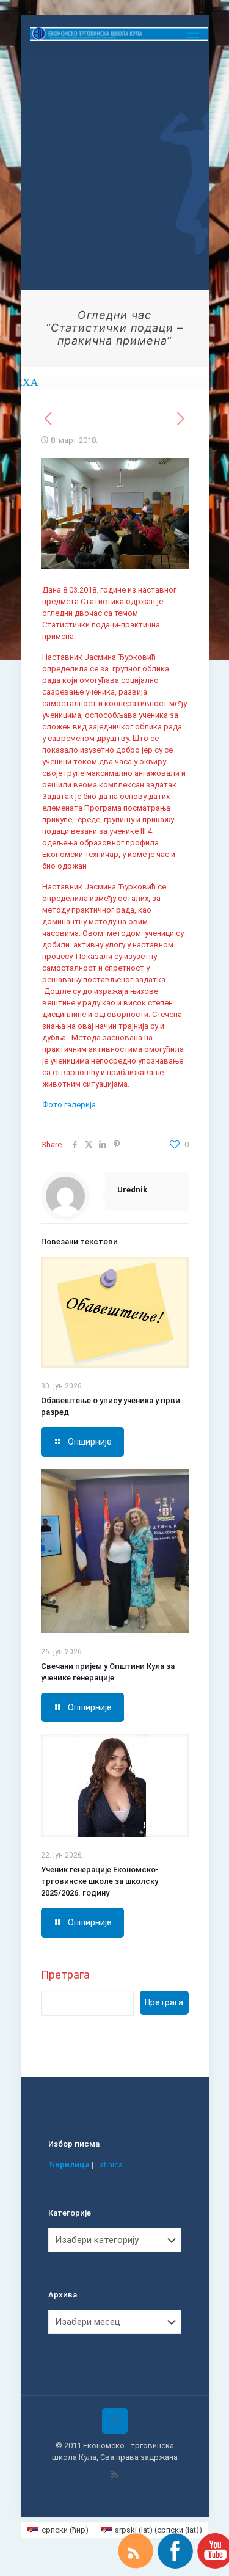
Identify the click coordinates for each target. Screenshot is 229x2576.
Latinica (109, 2165)
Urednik (132, 1190)
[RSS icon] (114, 2475)
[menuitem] (57, 2530)
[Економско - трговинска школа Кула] (119, 34)
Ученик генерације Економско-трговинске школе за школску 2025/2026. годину (100, 1881)
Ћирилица (69, 2165)
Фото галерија (69, 1105)
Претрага (65, 1975)
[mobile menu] (192, 34)
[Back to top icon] (115, 2421)
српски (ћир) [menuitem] (65, 2530)
